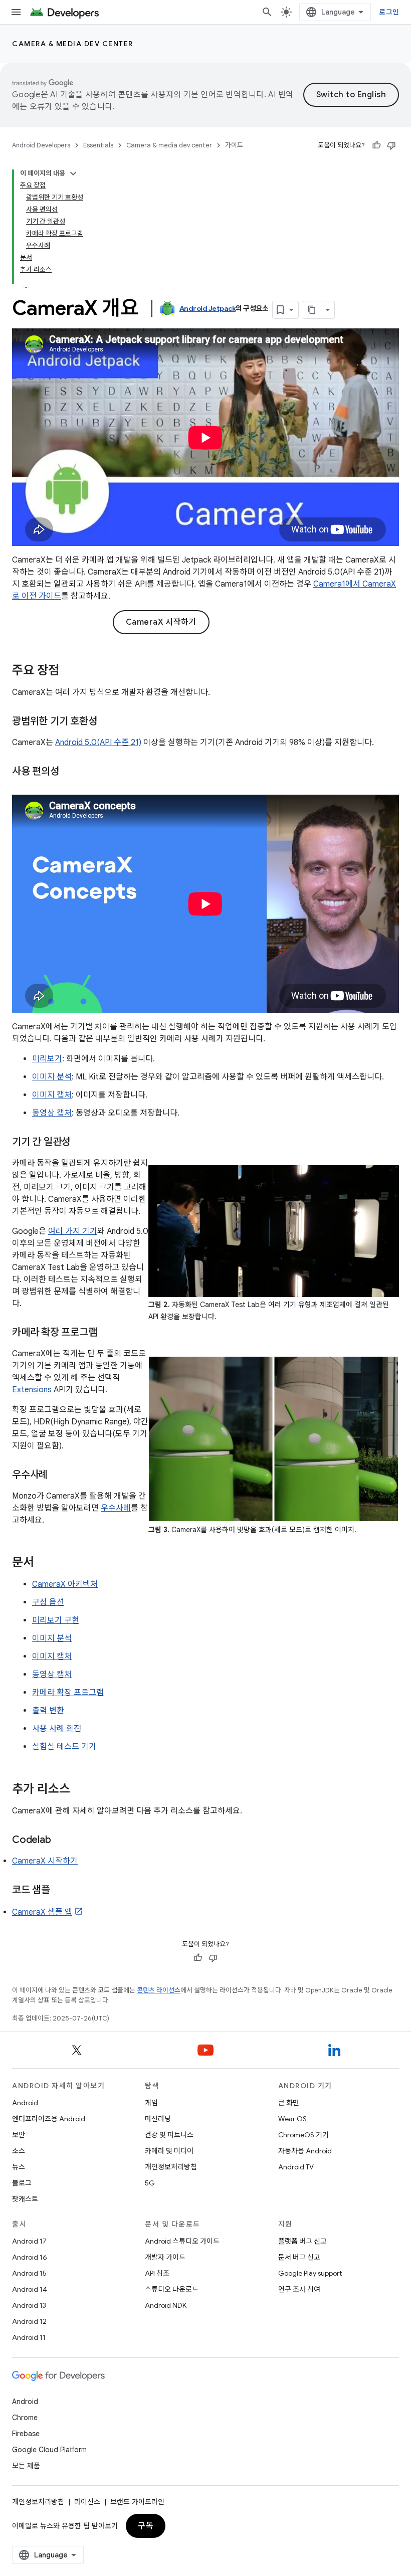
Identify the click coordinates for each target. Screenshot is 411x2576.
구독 (146, 2526)
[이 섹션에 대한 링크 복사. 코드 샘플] (60, 1890)
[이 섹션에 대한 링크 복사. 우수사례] (58, 1475)
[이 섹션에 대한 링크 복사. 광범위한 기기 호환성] (107, 722)
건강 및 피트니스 (169, 2135)
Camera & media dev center (73, 44)
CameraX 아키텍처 (65, 1584)
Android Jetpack (208, 308)
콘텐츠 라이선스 (159, 1990)
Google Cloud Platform (49, 2450)
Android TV (296, 2167)
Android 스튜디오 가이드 (182, 2241)
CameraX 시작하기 (161, 622)
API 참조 (157, 2273)
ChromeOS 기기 (303, 2135)
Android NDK (166, 2305)
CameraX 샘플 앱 (42, 1912)
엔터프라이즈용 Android (49, 2119)
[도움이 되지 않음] (391, 145)
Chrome (25, 2418)
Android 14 (30, 2289)
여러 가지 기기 (73, 1231)
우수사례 (116, 1508)
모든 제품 (26, 2466)
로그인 (389, 12)
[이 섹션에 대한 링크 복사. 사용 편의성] (69, 772)
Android (25, 2103)
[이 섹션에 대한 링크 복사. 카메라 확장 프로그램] (107, 1333)
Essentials (98, 145)
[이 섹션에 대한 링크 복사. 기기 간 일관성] (80, 1142)
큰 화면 (289, 2103)
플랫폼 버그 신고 (302, 2241)
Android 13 (29, 2305)
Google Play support (310, 2273)
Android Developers (41, 145)
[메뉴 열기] (16, 12)
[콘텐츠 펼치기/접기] (73, 173)
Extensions (32, 1390)
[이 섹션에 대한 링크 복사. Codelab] (61, 1840)
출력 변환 (48, 1711)
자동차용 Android (305, 2151)
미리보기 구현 (56, 1620)
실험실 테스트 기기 (64, 1747)
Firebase (26, 2434)
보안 (19, 2135)
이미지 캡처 (52, 1095)
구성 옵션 (48, 1602)
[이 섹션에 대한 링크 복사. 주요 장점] (69, 671)
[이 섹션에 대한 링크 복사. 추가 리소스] (80, 1789)
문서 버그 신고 (299, 2257)
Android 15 (29, 2273)
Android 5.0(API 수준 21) (98, 743)
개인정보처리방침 (171, 2167)
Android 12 (29, 2321)
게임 (151, 2103)
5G (150, 2183)
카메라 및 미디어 (169, 2151)
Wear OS (292, 2119)
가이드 (234, 145)
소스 (19, 2151)
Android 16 (30, 2257)
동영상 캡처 (52, 1113)
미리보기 (47, 1059)
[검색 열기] (267, 12)
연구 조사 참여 (299, 2289)
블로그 (22, 2183)
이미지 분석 (52, 1077)
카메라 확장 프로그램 (68, 1693)
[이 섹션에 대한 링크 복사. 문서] (44, 1563)
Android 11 (29, 2337)
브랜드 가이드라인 (137, 2502)
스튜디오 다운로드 (172, 2289)
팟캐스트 (25, 2199)
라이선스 (87, 2502)
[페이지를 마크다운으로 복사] (312, 310)
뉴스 (19, 2167)
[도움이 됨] (376, 145)
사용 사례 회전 (57, 1729)
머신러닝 (158, 2119)
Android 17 (29, 2241)
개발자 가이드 (165, 2257)
